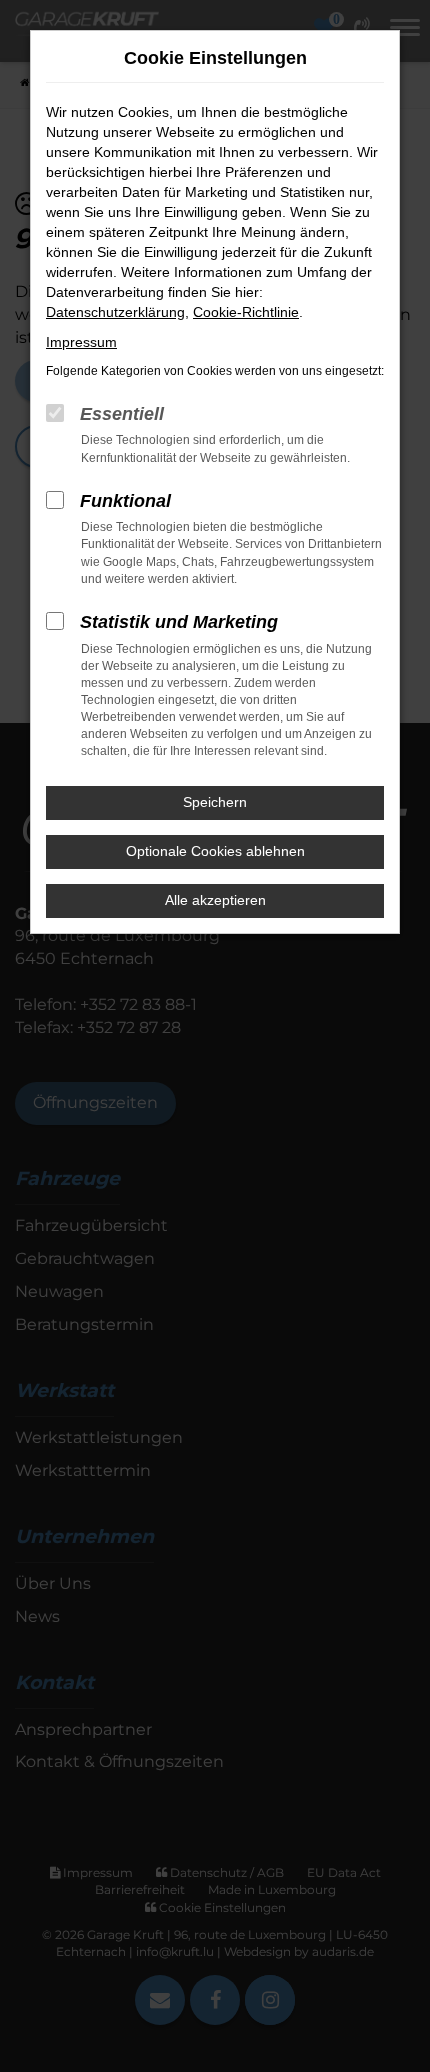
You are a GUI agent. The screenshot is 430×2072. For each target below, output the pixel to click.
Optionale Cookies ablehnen (215, 851)
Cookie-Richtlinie (246, 312)
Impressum (81, 342)
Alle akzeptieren (215, 900)
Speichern (215, 802)
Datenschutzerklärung (115, 312)
